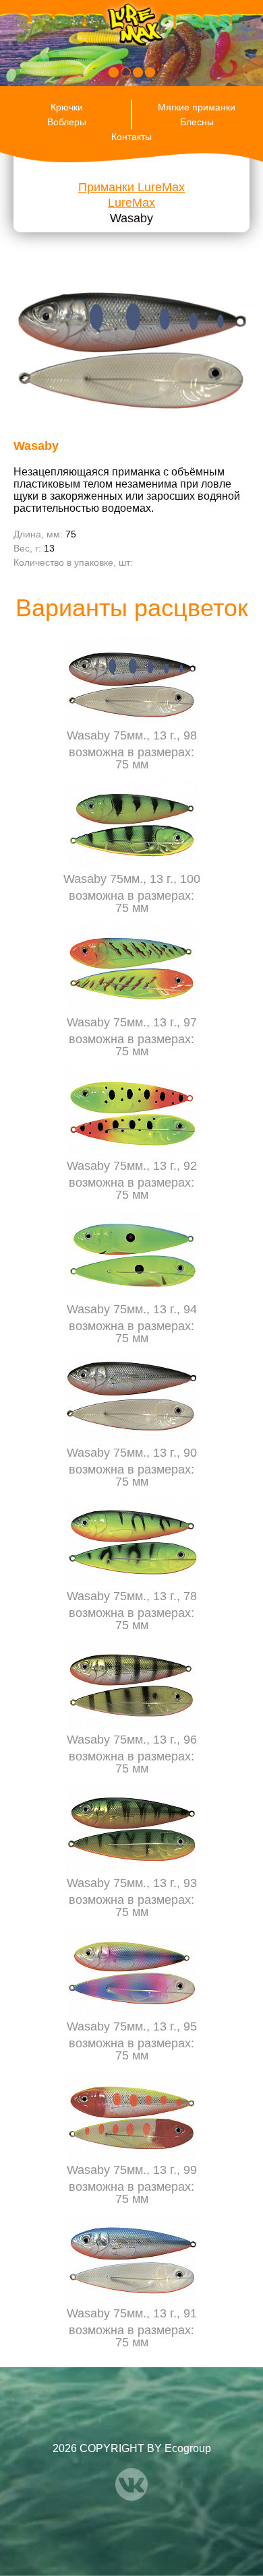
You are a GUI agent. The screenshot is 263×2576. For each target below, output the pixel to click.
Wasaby (131, 218)
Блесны (197, 122)
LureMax (131, 203)
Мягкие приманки (197, 107)
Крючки (67, 107)
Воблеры (67, 122)
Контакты (131, 137)
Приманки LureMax (131, 187)
